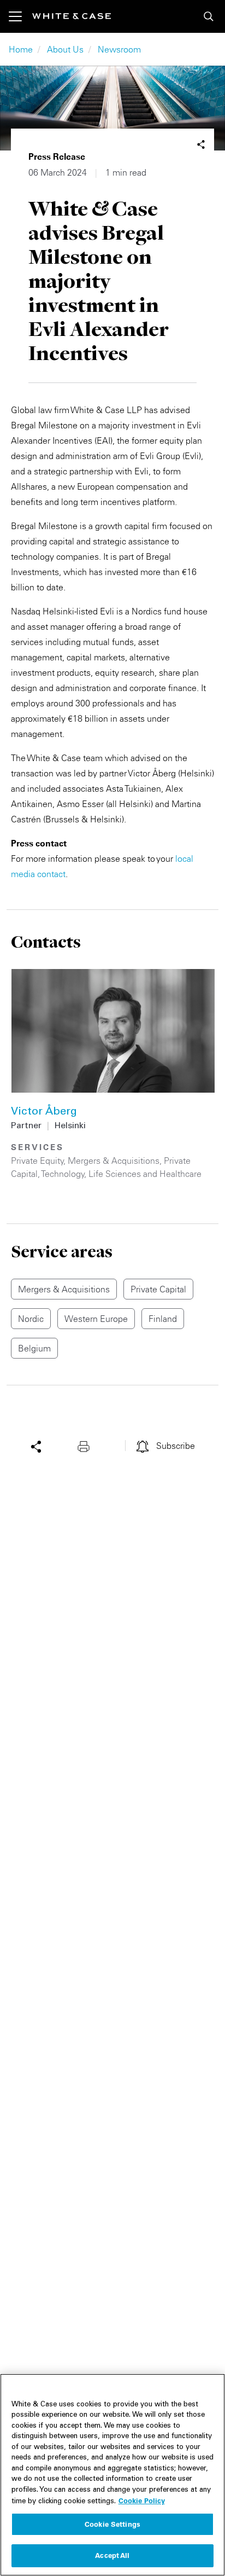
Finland (163, 1319)
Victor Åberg (44, 1112)
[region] (112, 2475)
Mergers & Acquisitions (114, 1161)
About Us (65, 49)
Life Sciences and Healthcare (145, 1174)
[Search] (209, 16)
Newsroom (119, 49)
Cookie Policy (142, 2500)
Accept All (112, 2555)
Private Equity (37, 1161)
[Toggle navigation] (20, 16)
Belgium (34, 1348)
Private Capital (158, 1289)
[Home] (72, 16)
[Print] (86, 1446)
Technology (63, 1174)
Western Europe (96, 1319)
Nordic (31, 1319)
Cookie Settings (112, 2524)
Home (21, 49)
